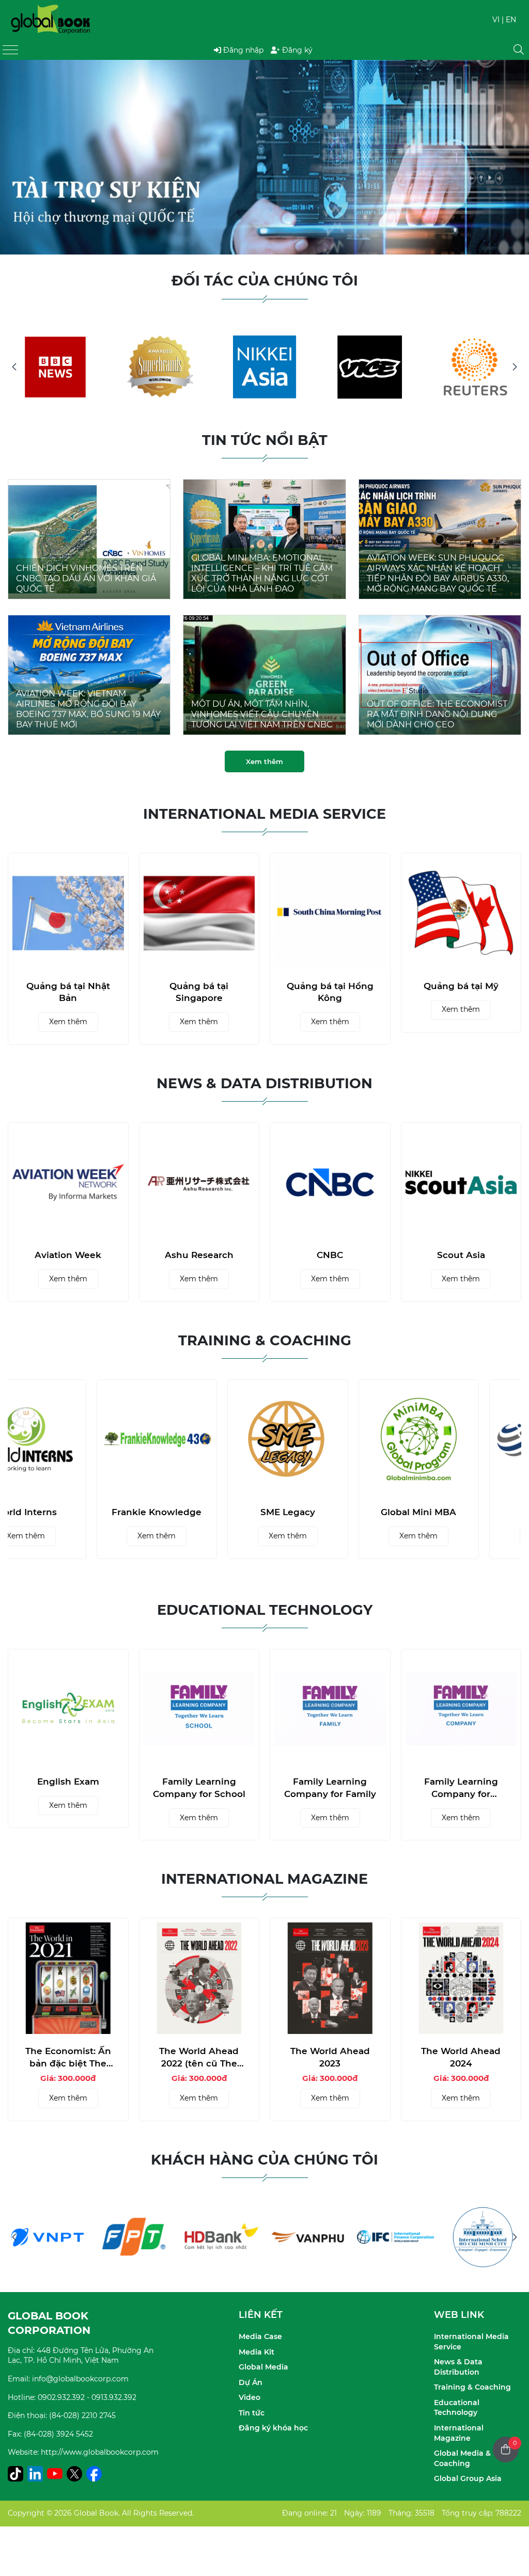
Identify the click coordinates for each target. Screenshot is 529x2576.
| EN (509, 20)
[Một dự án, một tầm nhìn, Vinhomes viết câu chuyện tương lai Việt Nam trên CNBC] (264, 621)
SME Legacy (330, 1512)
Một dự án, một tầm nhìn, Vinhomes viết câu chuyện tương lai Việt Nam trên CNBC (262, 714)
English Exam (68, 1782)
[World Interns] (68, 1440)
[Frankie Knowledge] (199, 1440)
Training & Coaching (472, 2387)
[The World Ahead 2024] (461, 1978)
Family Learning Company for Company (461, 1788)
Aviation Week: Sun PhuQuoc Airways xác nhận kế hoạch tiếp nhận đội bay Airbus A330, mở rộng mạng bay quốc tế (438, 573)
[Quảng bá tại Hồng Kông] (330, 913)
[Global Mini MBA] (461, 1440)
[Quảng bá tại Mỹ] (461, 913)
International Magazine (459, 2433)
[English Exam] (68, 1709)
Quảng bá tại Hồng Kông (330, 992)
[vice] (370, 367)
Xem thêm (264, 761)
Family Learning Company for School (199, 1788)
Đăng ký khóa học (273, 2428)
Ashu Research (68, 1255)
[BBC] (56, 367)
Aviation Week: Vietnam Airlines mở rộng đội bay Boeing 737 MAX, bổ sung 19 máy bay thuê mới (88, 709)
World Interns (68, 1512)
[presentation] (22, 157)
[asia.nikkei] (265, 367)
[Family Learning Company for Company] (461, 1709)
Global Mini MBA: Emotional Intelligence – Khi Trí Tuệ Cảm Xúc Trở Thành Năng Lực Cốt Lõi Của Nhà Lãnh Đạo (262, 573)
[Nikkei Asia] (461, 1183)
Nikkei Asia (461, 1255)
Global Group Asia (468, 2478)
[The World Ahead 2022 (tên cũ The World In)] (199, 1978)
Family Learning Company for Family (330, 1788)
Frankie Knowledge (199, 1512)
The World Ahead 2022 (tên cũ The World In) (199, 2058)
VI (496, 20)
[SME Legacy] (330, 1440)
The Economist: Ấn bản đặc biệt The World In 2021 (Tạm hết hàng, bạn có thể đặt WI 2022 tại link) (68, 2058)
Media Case (260, 2336)
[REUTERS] (474, 367)
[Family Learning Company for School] (199, 1709)
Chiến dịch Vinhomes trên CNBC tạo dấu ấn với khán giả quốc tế (86, 578)
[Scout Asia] (331, 1183)
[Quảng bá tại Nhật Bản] (68, 913)
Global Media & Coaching (462, 2458)
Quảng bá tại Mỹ (461, 986)
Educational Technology (457, 2408)
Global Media (263, 2367)
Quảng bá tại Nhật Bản (68, 992)
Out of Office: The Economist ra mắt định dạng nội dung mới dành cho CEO (437, 714)
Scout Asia (330, 1255)
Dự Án (251, 2382)
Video (250, 2397)
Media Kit (256, 2352)
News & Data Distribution (458, 2367)
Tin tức (252, 2413)
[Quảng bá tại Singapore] (199, 913)
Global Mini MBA (461, 1512)
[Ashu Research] (69, 1183)
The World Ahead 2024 (461, 2057)
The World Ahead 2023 (330, 2057)
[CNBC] (199, 1183)
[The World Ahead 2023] (330, 1978)
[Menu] (10, 50)
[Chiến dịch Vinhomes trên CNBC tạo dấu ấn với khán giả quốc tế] (89, 485)
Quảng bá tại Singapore (199, 992)
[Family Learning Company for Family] (330, 1709)
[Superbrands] (160, 367)
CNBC (199, 1255)
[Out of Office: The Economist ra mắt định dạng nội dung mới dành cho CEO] (440, 621)
